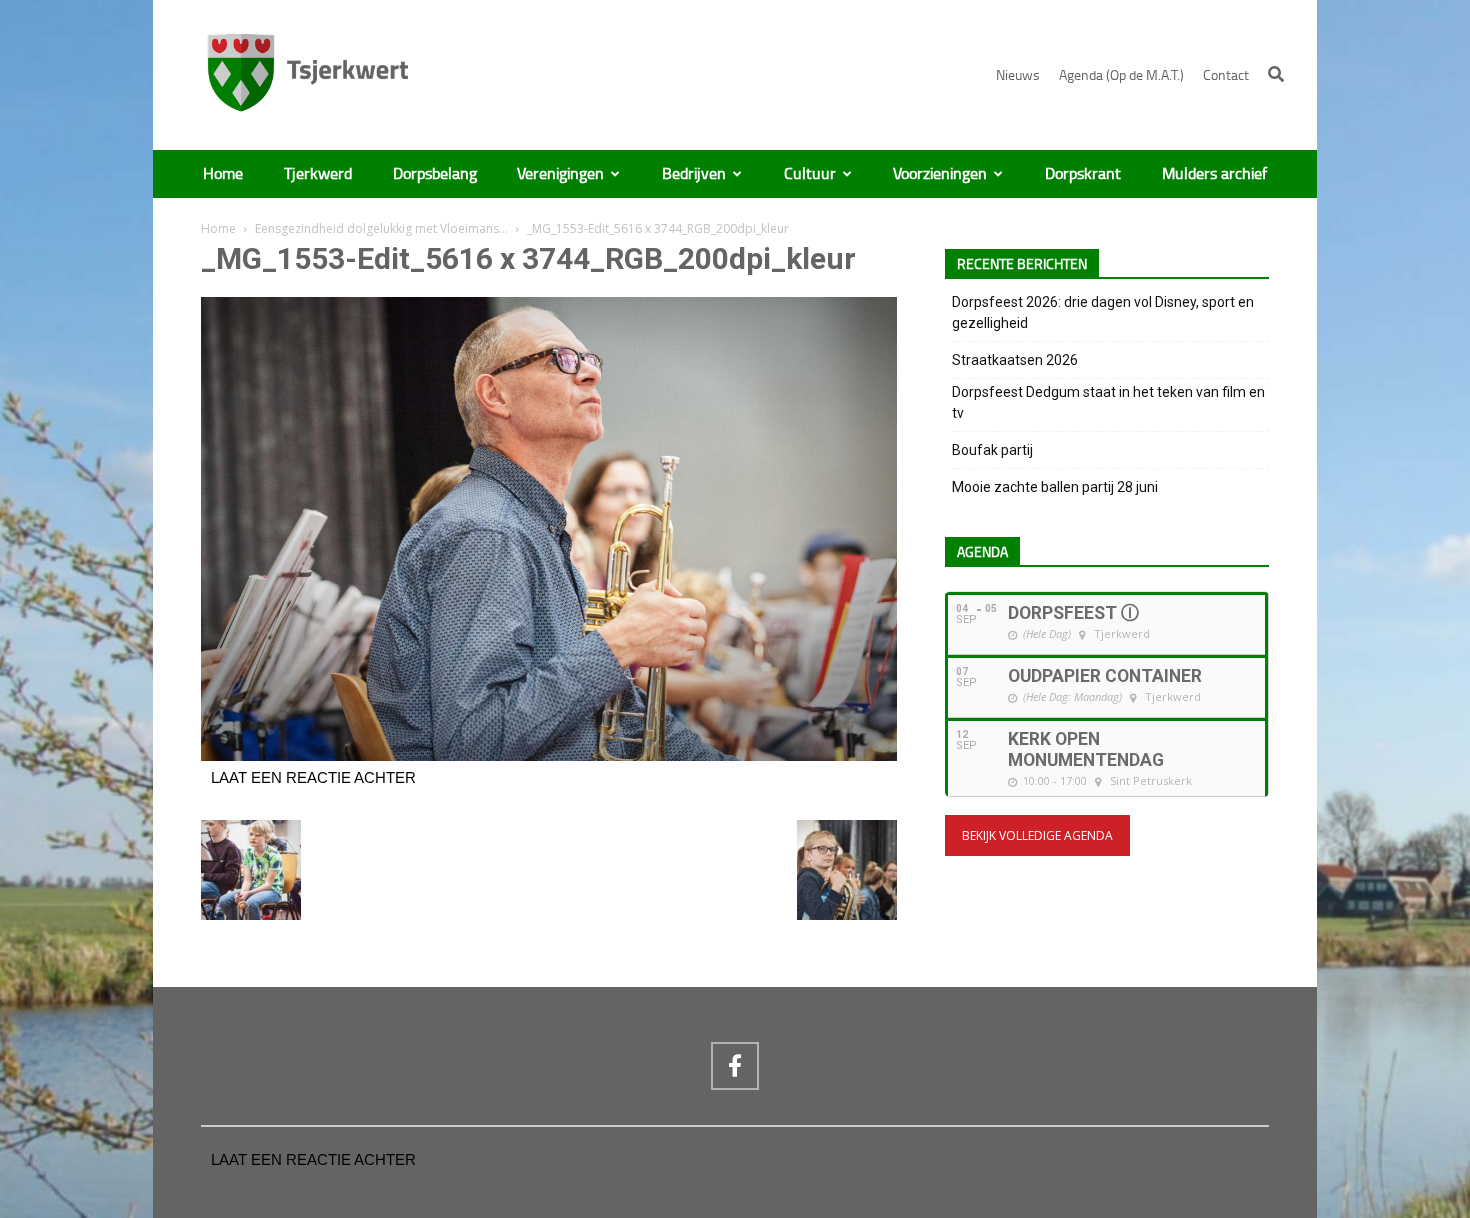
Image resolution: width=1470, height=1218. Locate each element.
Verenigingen (560, 174)
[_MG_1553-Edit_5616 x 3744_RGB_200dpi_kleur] (549, 756)
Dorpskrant (1083, 174)
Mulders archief (1214, 174)
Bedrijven (694, 174)
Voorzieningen (940, 174)
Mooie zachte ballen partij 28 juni (1055, 487)
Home (223, 174)
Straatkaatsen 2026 (1015, 360)
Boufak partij (992, 450)
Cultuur (810, 174)
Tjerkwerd (318, 174)
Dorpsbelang (435, 174)
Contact (1226, 75)
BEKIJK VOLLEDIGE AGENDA (1037, 835)
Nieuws (1018, 75)
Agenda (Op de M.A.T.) (1121, 75)
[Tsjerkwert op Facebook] (735, 1066)
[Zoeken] (1276, 74)
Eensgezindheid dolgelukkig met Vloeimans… (381, 228)
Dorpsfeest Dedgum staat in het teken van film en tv (1108, 402)
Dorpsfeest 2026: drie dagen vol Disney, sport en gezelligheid (1103, 312)
